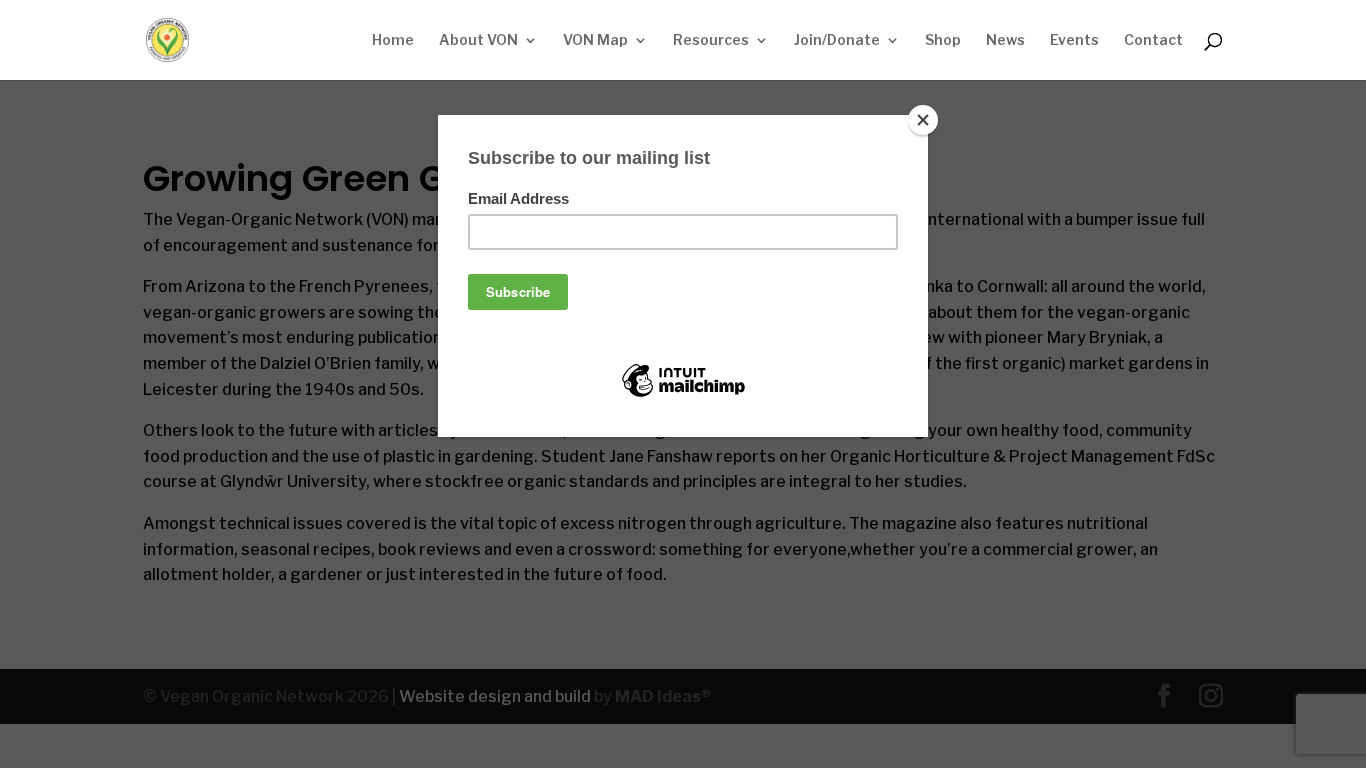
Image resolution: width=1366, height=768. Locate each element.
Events (1074, 40)
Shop (943, 40)
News (1005, 40)
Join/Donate (837, 40)
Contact (1153, 40)
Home (393, 40)
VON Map (595, 40)
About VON (478, 40)
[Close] (923, 120)
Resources (711, 40)
